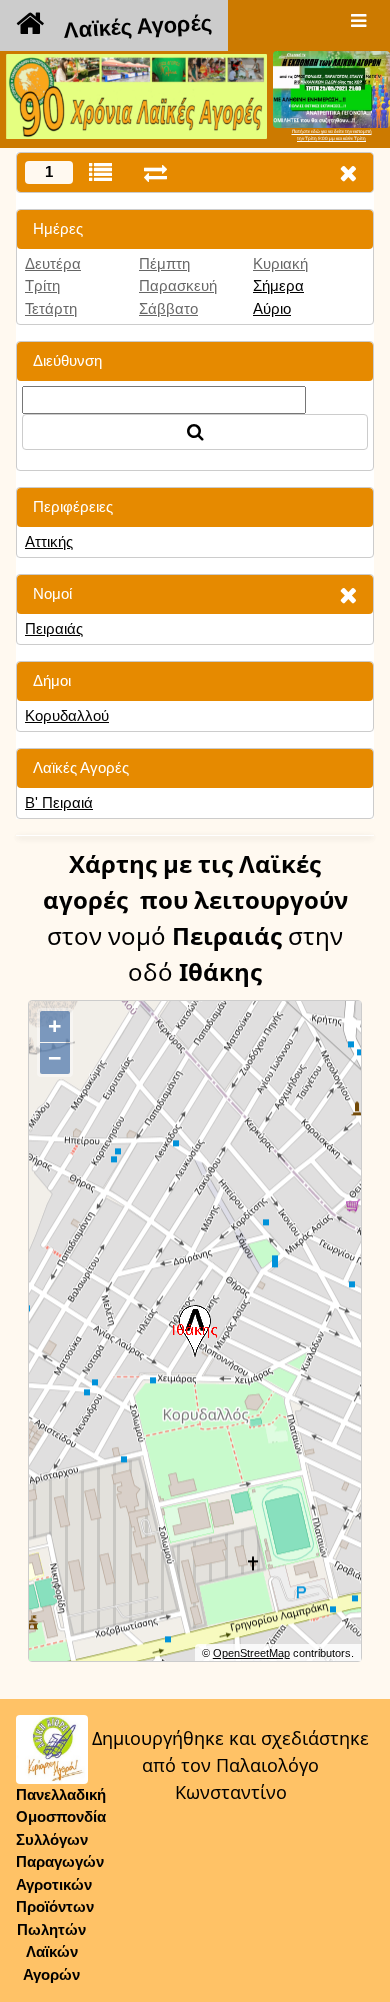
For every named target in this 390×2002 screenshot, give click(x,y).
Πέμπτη (164, 263)
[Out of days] (155, 172)
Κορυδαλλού (67, 715)
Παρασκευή (178, 285)
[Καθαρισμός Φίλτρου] (348, 594)
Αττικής (49, 541)
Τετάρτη (51, 308)
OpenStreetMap (251, 1653)
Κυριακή (280, 263)
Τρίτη (42, 285)
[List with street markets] (100, 172)
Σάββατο (168, 308)
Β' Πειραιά (59, 802)
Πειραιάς (54, 628)
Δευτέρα (53, 263)
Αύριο (272, 308)
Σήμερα (278, 285)
